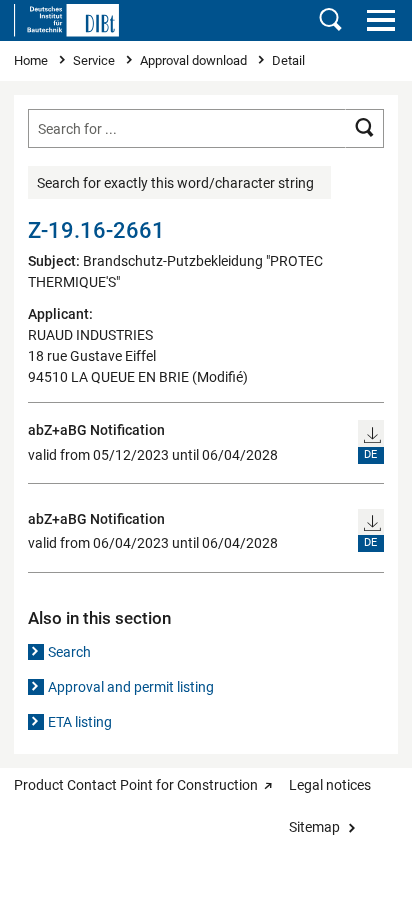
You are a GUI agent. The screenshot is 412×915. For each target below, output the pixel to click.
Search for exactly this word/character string (175, 183)
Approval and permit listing (131, 687)
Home (32, 60)
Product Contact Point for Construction (136, 785)
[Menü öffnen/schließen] (380, 20)
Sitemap (314, 827)
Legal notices (330, 785)
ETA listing (80, 722)
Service (95, 60)
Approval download (195, 60)
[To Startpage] (66, 20)
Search (69, 652)
